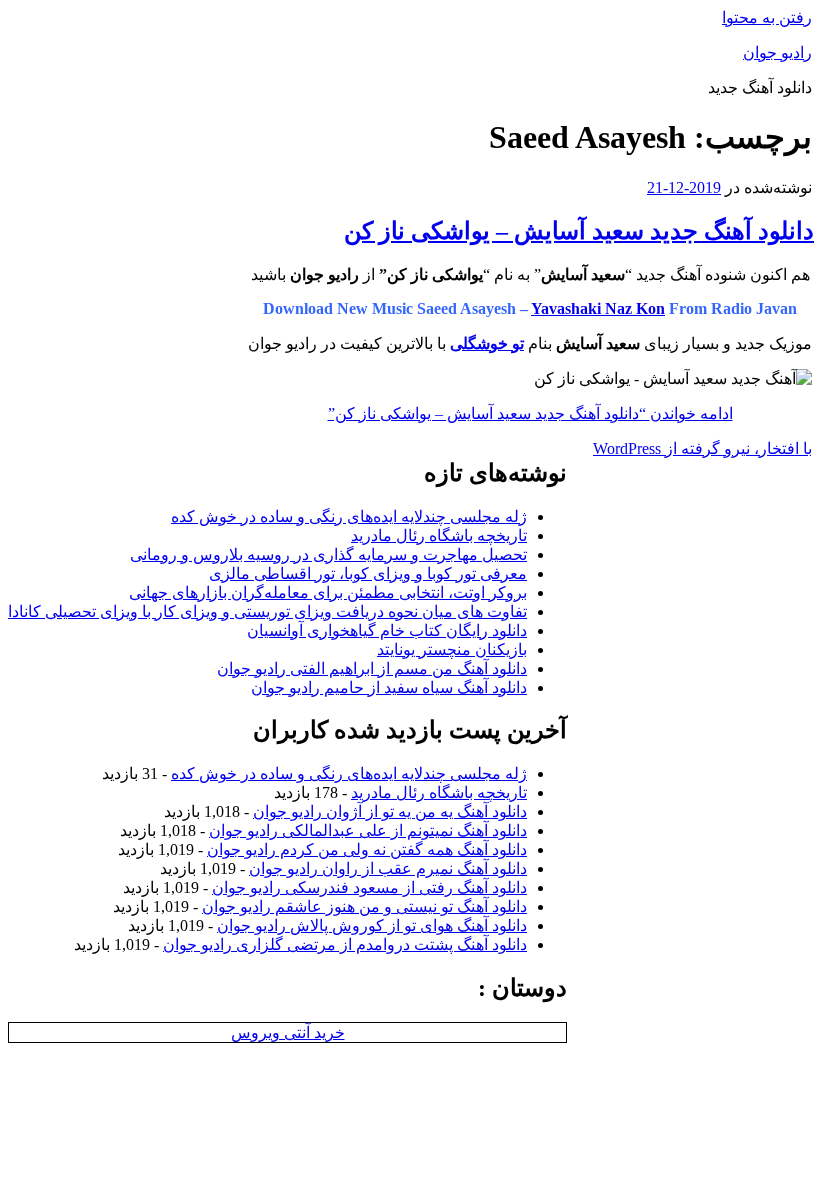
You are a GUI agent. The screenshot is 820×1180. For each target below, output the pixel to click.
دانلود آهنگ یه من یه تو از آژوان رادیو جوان (390, 811)
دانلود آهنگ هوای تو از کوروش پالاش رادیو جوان (372, 925)
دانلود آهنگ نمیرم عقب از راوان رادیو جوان (388, 868)
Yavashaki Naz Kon (598, 308)
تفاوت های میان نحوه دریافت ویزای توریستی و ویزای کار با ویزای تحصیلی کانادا (267, 611)
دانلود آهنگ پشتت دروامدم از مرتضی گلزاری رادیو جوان (345, 944)
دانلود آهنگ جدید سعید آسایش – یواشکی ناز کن (579, 231)
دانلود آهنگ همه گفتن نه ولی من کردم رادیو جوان (367, 849)
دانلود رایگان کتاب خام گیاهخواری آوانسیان (387, 630)
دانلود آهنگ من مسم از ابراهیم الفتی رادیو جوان (372, 668)
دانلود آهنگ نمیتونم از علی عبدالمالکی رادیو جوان (368, 830)
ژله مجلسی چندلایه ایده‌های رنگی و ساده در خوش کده (349, 516)
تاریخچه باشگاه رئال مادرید (439, 535)
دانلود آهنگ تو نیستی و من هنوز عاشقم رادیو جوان (364, 906)
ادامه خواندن (530, 413)
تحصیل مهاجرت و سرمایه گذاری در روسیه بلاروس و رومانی (328, 554)
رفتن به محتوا (767, 17)
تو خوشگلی (487, 343)
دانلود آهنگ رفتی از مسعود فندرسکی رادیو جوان (369, 887)
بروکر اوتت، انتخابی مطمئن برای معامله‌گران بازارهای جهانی (328, 592)
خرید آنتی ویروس (288, 1032)
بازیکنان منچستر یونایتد (452, 649)
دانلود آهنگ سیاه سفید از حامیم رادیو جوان (389, 687)
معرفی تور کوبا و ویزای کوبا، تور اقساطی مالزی (368, 573)
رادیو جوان (777, 52)
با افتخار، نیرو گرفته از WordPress (702, 448)
